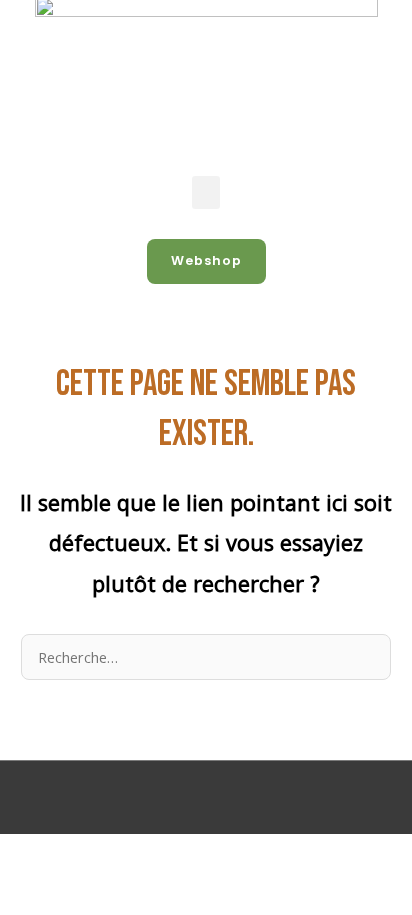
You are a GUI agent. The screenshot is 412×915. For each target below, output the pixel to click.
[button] (206, 192)
